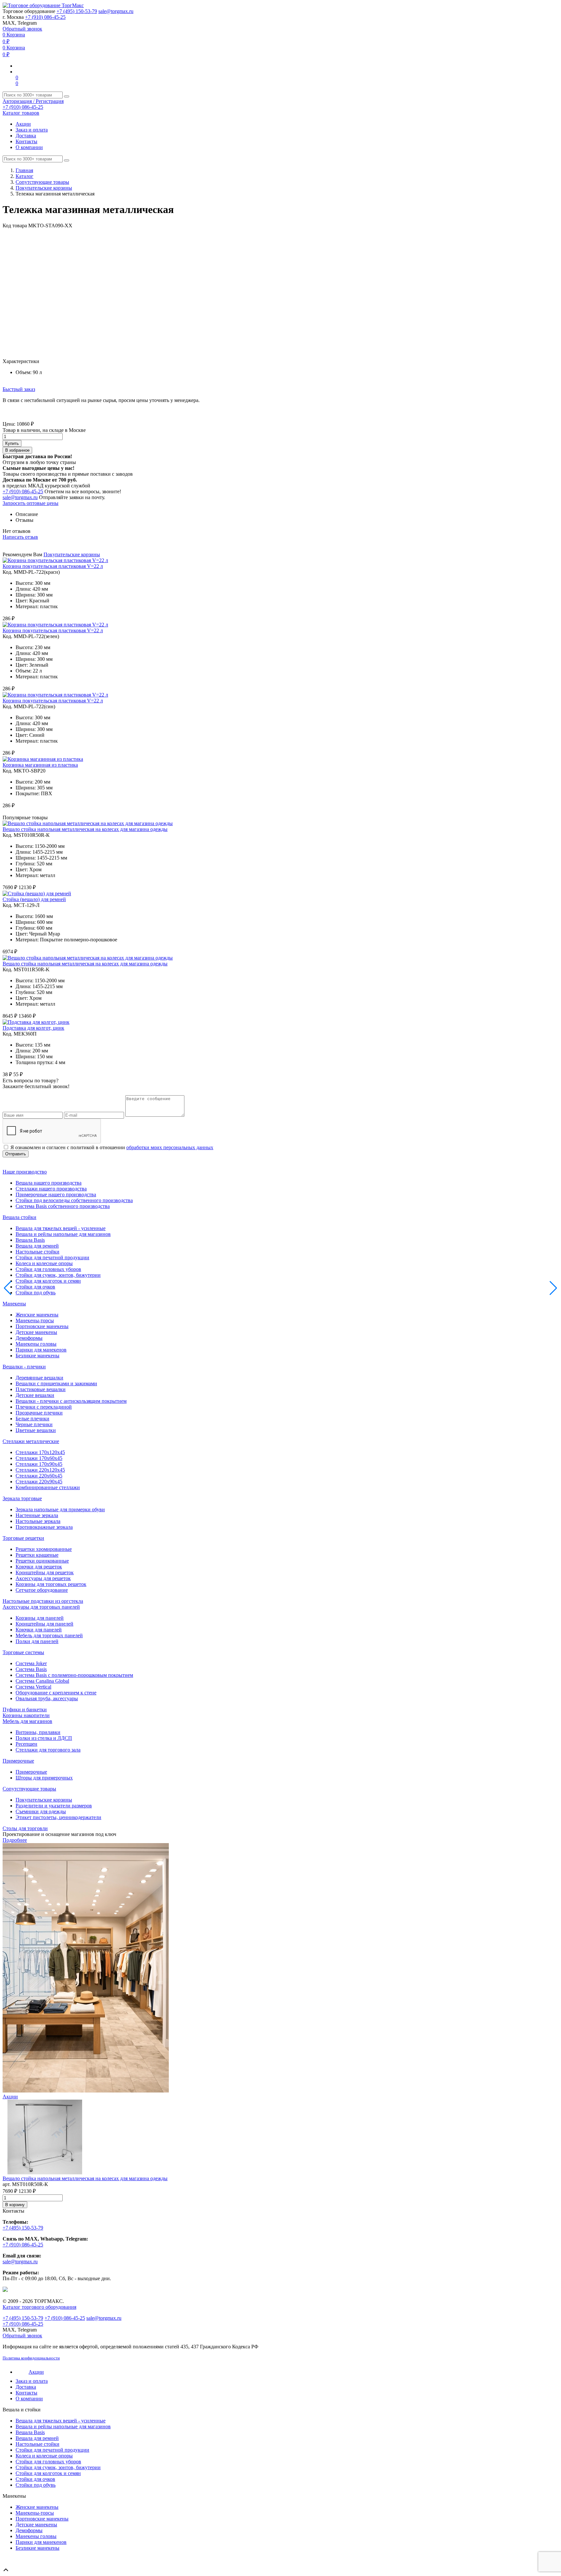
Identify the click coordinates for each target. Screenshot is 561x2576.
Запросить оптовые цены (31, 503)
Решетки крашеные (37, 1555)
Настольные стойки (37, 1252)
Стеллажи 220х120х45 (40, 1470)
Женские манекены (37, 1315)
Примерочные (18, 1761)
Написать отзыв (20, 537)
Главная (24, 170)
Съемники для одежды (41, 1811)
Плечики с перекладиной (44, 1407)
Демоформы (29, 1338)
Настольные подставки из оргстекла (43, 1601)
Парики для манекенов (41, 1350)
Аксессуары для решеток (43, 1578)
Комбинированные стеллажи (48, 1487)
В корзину (15, 2205)
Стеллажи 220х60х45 (39, 1476)
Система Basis (31, 1669)
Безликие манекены (37, 1356)
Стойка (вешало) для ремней (34, 899)
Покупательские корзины (44, 188)
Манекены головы (36, 1344)
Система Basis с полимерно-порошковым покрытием (74, 1675)
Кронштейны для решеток (45, 1572)
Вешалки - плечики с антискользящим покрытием (71, 1401)
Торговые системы (23, 1652)
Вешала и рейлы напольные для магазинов (63, 1234)
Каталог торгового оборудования (39, 2307)
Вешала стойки (19, 1217)
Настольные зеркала (38, 1521)
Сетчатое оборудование (42, 1590)
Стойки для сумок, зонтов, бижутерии (58, 1275)
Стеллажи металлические (31, 1441)
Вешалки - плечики (24, 1367)
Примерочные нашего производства (56, 1194)
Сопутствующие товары (42, 182)
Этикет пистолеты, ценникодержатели (58, 1817)
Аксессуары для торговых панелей (41, 1607)
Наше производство (25, 1172)
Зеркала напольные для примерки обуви (60, 1509)
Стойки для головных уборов (48, 1269)
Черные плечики (34, 1424)
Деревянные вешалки (39, 1378)
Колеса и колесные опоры (44, 1263)
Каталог (25, 176)
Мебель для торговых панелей (49, 1635)
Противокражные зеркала (44, 1527)
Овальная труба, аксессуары (47, 1698)
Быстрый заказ (19, 389)
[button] (553, 234)
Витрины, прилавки (38, 1732)
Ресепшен (26, 1744)
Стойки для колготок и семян (48, 1281)
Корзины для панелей (40, 1618)
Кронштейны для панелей (44, 1624)
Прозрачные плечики (39, 1413)
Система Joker (31, 1663)
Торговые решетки (23, 1538)
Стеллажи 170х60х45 (39, 1458)
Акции (23, 124)
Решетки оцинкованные (42, 1561)
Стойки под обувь (36, 1293)
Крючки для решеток (39, 1567)
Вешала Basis (30, 1240)
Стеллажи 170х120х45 (40, 1452)
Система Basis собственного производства (63, 1206)
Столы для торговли (25, 1828)
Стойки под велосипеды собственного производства (74, 1200)
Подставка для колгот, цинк (33, 1028)
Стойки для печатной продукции (52, 1257)
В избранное (17, 450)
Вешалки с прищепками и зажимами (56, 1383)
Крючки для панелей (39, 1630)
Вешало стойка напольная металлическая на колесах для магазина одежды (85, 829)
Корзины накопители (26, 1715)
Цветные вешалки (36, 1430)
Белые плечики (32, 1419)
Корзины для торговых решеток (51, 1584)
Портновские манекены (42, 1326)
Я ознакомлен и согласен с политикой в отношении (112, 1147)
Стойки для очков (35, 1287)
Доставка (26, 136)
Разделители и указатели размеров (54, 1806)
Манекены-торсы (35, 1320)
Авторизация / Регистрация (33, 101)
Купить (12, 443)
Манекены (14, 1304)
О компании (29, 147)
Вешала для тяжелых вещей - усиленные (61, 1228)
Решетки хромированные (44, 1549)
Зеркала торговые (22, 1498)
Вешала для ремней (37, 1246)
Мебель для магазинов (27, 1721)
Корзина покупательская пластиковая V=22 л (53, 566)
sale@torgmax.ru (116, 11)
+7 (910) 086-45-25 (45, 17)
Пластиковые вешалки (41, 1389)
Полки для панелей (37, 1641)
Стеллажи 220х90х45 (39, 1482)
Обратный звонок (22, 29)
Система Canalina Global (42, 1681)
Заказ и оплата (32, 130)
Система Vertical (33, 1687)
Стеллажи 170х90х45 (39, 1464)
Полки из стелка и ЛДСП (44, 1738)
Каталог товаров (21, 113)
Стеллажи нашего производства (51, 1189)
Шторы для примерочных (44, 1778)
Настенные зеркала (37, 1515)
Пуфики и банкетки (25, 1709)
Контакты (26, 141)
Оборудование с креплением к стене (56, 1693)
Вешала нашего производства (49, 1183)
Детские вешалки (35, 1395)
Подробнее (15, 1840)
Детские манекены (36, 1332)
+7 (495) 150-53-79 (77, 11)
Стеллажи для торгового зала (48, 1750)
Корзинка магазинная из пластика (40, 765)
